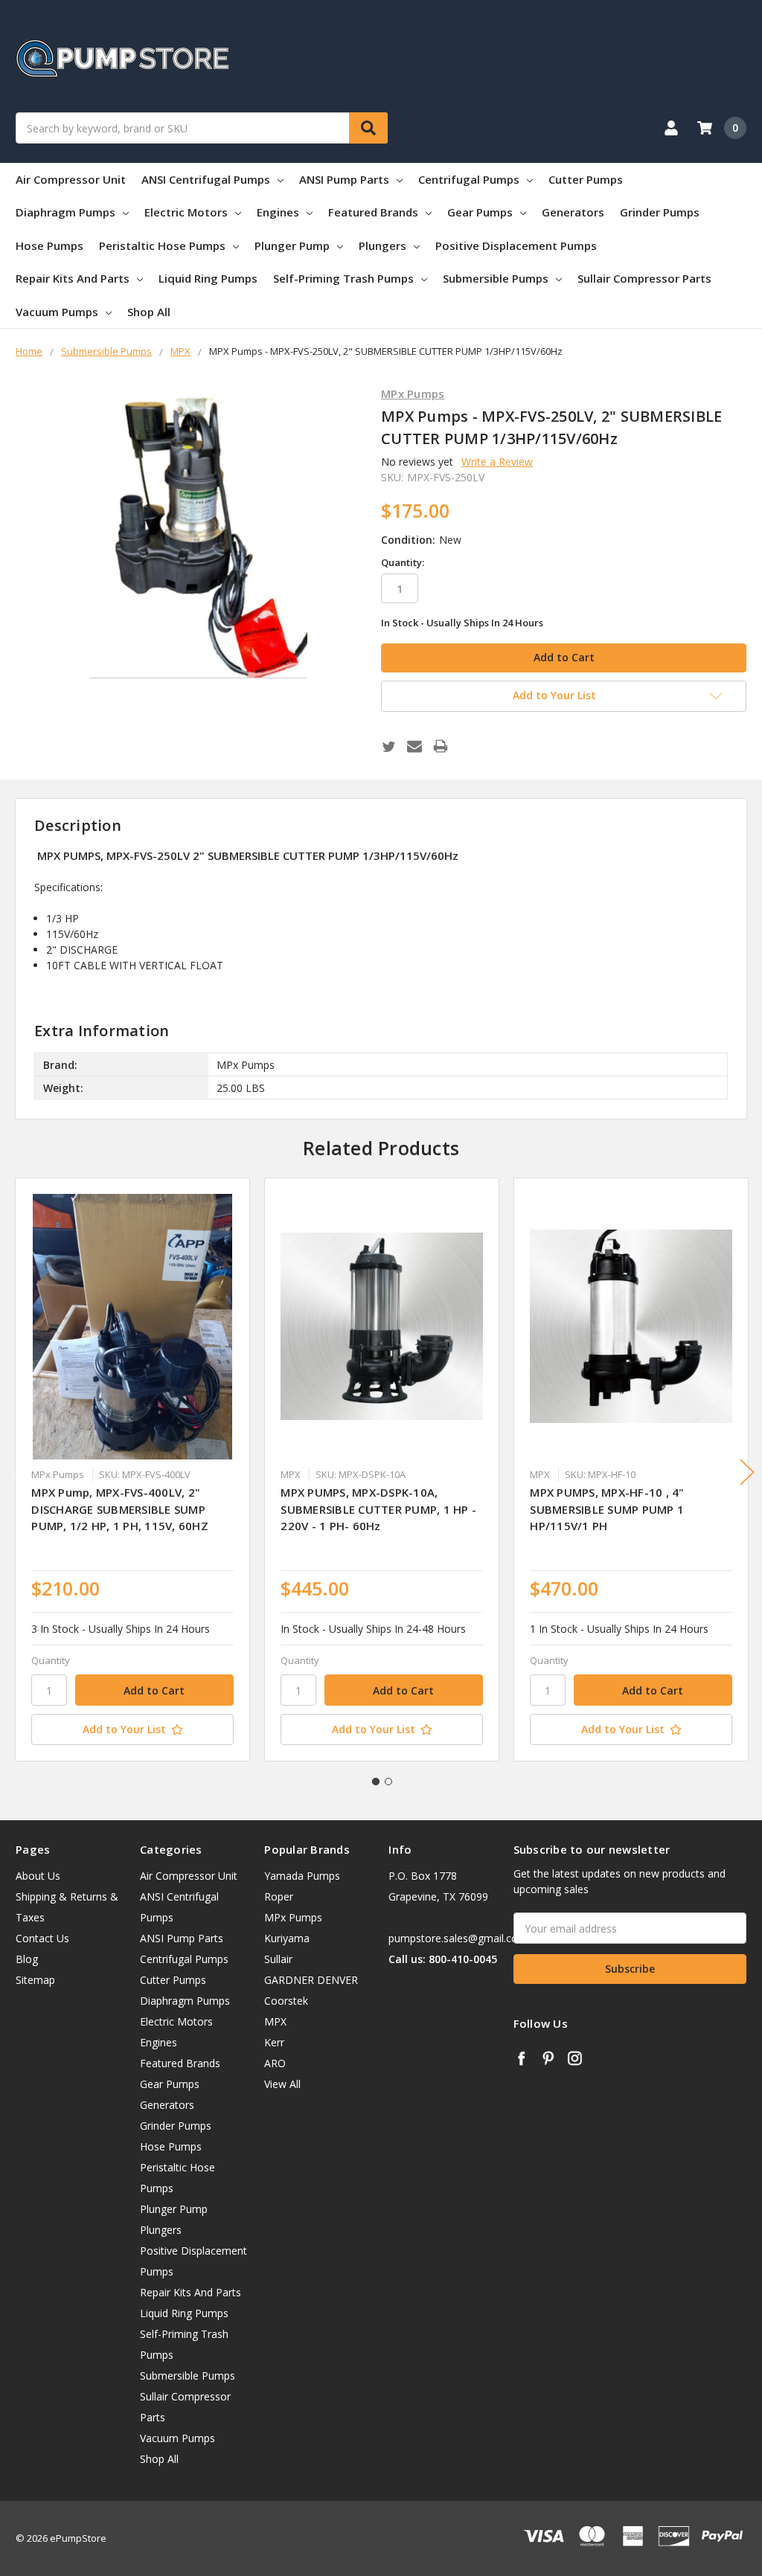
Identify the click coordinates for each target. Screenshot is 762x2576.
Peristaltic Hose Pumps (162, 245)
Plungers (382, 245)
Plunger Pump (292, 245)
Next (747, 1472)
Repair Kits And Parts (73, 278)
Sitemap (35, 1980)
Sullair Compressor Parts (644, 278)
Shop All (149, 312)
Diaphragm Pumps (65, 212)
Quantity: (403, 562)
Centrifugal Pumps (469, 179)
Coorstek (286, 2001)
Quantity (51, 1660)
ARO (275, 2063)
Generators (573, 212)
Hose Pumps (49, 245)
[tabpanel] (133, 1470)
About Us (38, 1876)
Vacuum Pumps (57, 312)
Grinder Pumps (660, 212)
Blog (27, 1959)
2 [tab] (388, 1782)
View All (282, 2084)
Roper (279, 1896)
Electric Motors (186, 212)
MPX (275, 2021)
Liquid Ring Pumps (208, 278)
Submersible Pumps (496, 278)
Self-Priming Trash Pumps (343, 278)
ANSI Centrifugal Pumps (206, 179)
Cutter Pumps (586, 179)
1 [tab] (376, 1782)
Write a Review (497, 462)
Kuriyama (287, 1938)
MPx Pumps (293, 1917)
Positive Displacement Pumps (516, 245)
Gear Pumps (480, 212)
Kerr (274, 2042)
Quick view (133, 1326)
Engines (278, 212)
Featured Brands (373, 212)
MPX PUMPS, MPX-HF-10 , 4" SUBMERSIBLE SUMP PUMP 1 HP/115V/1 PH (607, 1509)
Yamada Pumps (302, 1876)
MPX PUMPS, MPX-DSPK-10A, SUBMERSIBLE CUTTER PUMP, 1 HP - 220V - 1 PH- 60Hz (378, 1509)
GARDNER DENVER (311, 1980)
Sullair (278, 1959)
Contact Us (42, 1938)
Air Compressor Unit (71, 179)
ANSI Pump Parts (344, 179)
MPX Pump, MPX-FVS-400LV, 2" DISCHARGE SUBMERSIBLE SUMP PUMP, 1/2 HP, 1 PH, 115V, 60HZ (120, 1509)
